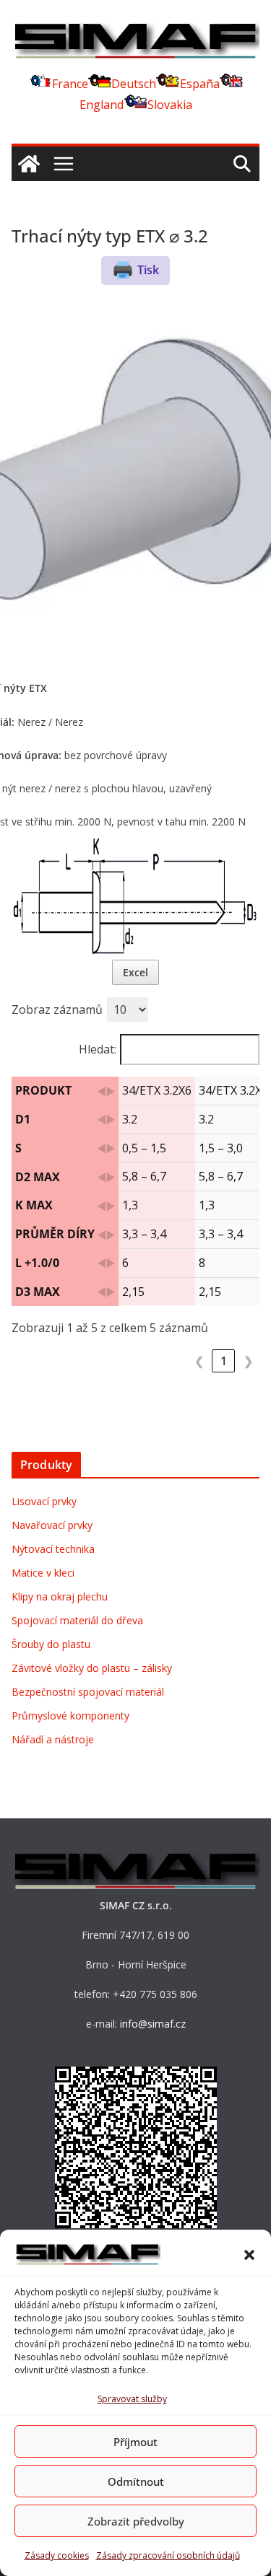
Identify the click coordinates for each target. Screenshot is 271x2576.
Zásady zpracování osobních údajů (168, 2555)
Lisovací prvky (44, 1501)
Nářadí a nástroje (53, 1739)
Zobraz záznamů (57, 1009)
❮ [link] (199, 1361)
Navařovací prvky (52, 1525)
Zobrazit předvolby (136, 2521)
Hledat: (98, 1049)
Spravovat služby (132, 2399)
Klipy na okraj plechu (60, 1596)
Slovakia (170, 105)
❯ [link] (248, 1361)
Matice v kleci (43, 1573)
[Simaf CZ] (29, 164)
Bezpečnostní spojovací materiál (88, 1692)
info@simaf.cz (153, 2024)
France (70, 84)
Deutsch (134, 84)
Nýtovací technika (53, 1549)
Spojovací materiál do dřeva (77, 1620)
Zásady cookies (57, 2555)
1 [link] (224, 1361)
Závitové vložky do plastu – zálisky (92, 1668)
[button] (249, 2255)
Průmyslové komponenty (70, 1716)
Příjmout (135, 2442)
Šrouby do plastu (51, 1644)
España (200, 84)
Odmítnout (136, 2481)
